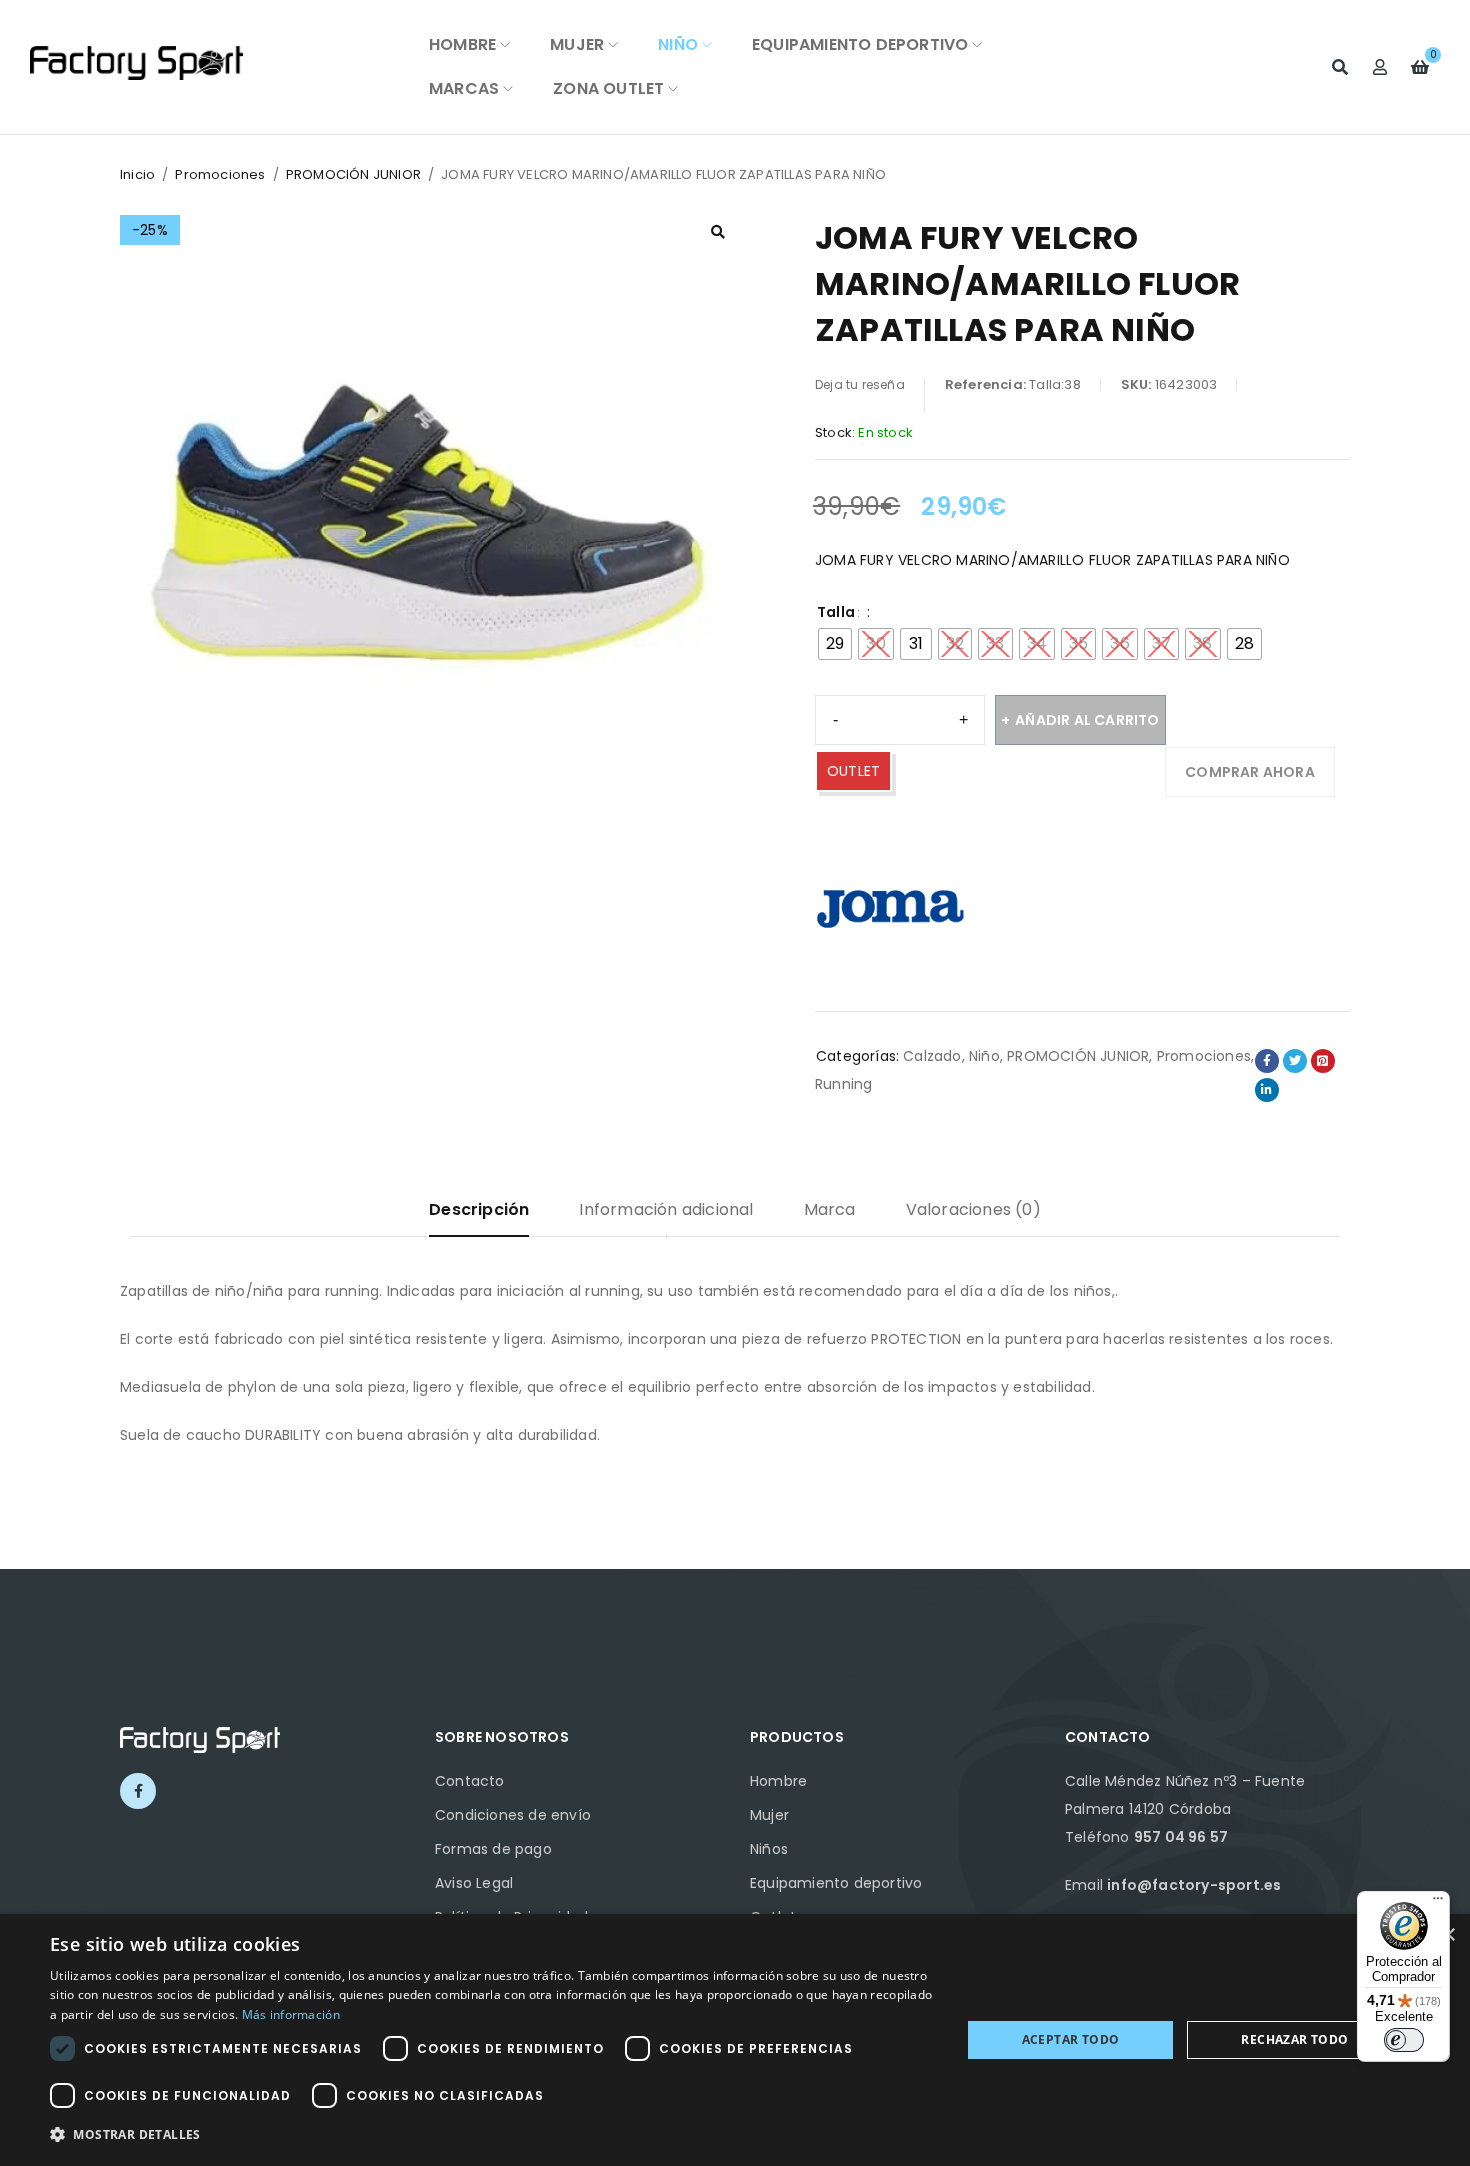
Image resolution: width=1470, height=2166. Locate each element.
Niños (769, 1849)
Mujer (769, 1815)
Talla (836, 612)
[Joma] (890, 906)
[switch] (1404, 2040)
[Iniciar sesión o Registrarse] (1380, 67)
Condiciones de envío (513, 1815)
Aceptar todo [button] (1071, 2039)
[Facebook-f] (138, 1791)
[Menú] (1438, 1903)
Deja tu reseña (860, 384)
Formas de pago (493, 1849)
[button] (718, 232)
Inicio (137, 174)
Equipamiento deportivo (836, 1883)
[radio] (835, 644)
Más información (291, 2014)
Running (843, 1084)
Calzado (932, 1056)
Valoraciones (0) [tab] (973, 1209)
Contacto (470, 1781)
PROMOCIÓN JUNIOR (353, 174)
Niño (984, 1056)
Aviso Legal (474, 1883)
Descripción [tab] (479, 1209)
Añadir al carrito (1087, 720)
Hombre (778, 1781)
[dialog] (735, 2040)
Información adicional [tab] (666, 1209)
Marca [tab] (830, 1209)
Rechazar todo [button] (1294, 2039)
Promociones (220, 174)
